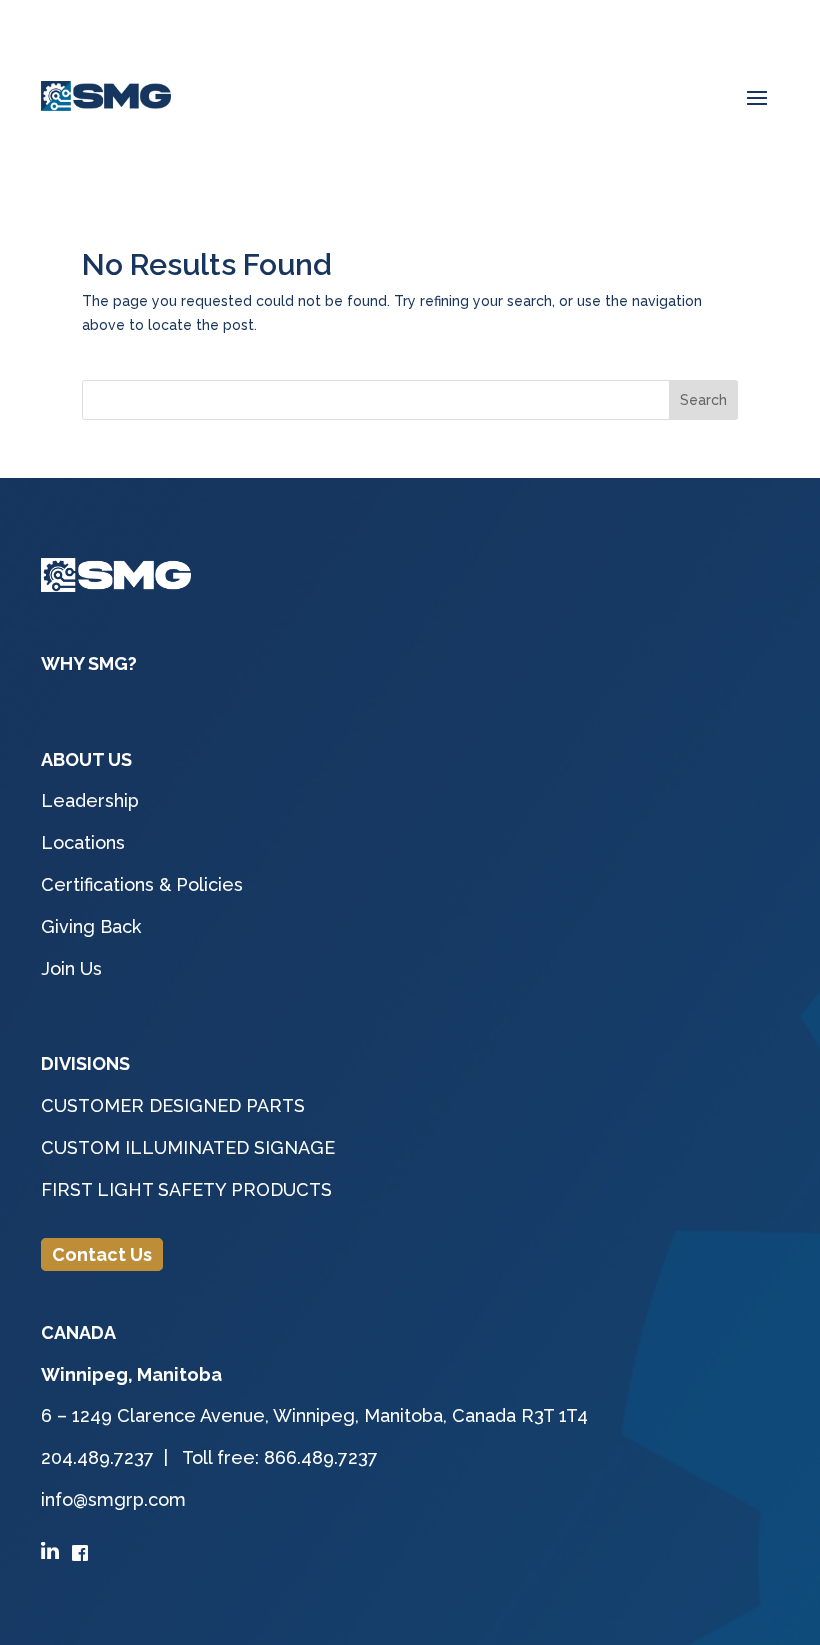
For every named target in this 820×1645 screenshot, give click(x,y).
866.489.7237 (321, 1457)
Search (703, 400)
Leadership (90, 800)
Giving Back (91, 926)
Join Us (71, 968)
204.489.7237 (100, 1457)
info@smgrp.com (113, 1499)
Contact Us (102, 1254)
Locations (83, 842)
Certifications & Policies (142, 884)
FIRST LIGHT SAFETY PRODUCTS (186, 1189)
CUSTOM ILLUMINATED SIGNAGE (188, 1147)
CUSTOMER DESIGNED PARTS (173, 1105)
